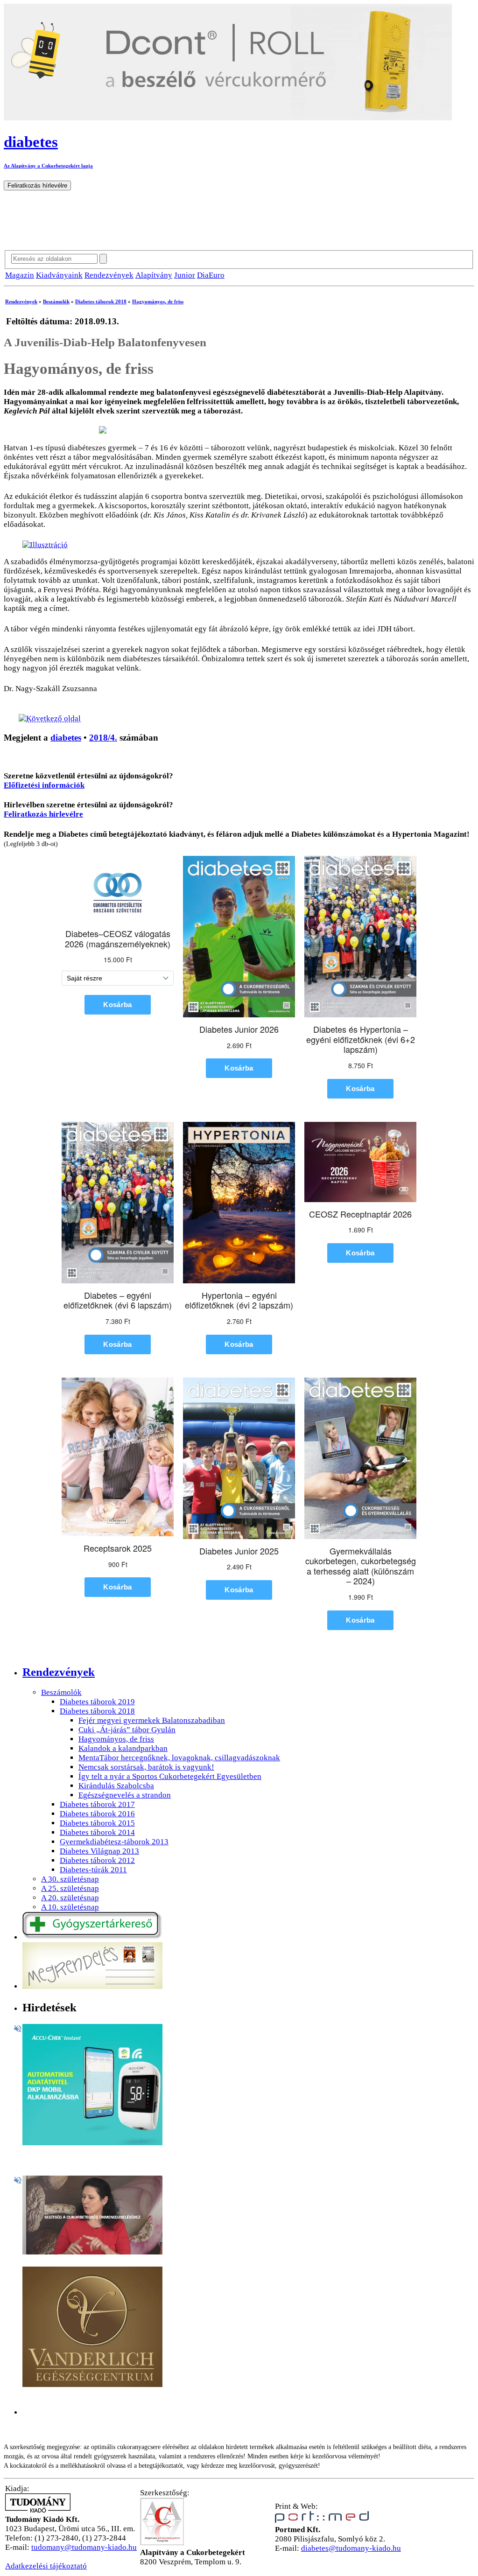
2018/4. (103, 738)
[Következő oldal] (50, 718)
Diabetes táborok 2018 (101, 301)
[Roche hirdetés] (92, 2143)
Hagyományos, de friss (158, 301)
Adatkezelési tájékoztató (46, 2566)
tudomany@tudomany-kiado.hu (84, 2547)
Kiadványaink (59, 275)
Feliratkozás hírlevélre (43, 814)
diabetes (66, 738)
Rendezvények (109, 275)
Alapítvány (154, 275)
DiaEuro (211, 275)
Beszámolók (56, 301)
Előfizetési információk (44, 785)
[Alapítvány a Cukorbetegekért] (162, 2543)
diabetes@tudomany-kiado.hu (351, 2548)
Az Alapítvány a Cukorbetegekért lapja (48, 166)
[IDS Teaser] (92, 2252)
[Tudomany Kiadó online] (38, 2510)
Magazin (20, 275)
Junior (185, 275)
